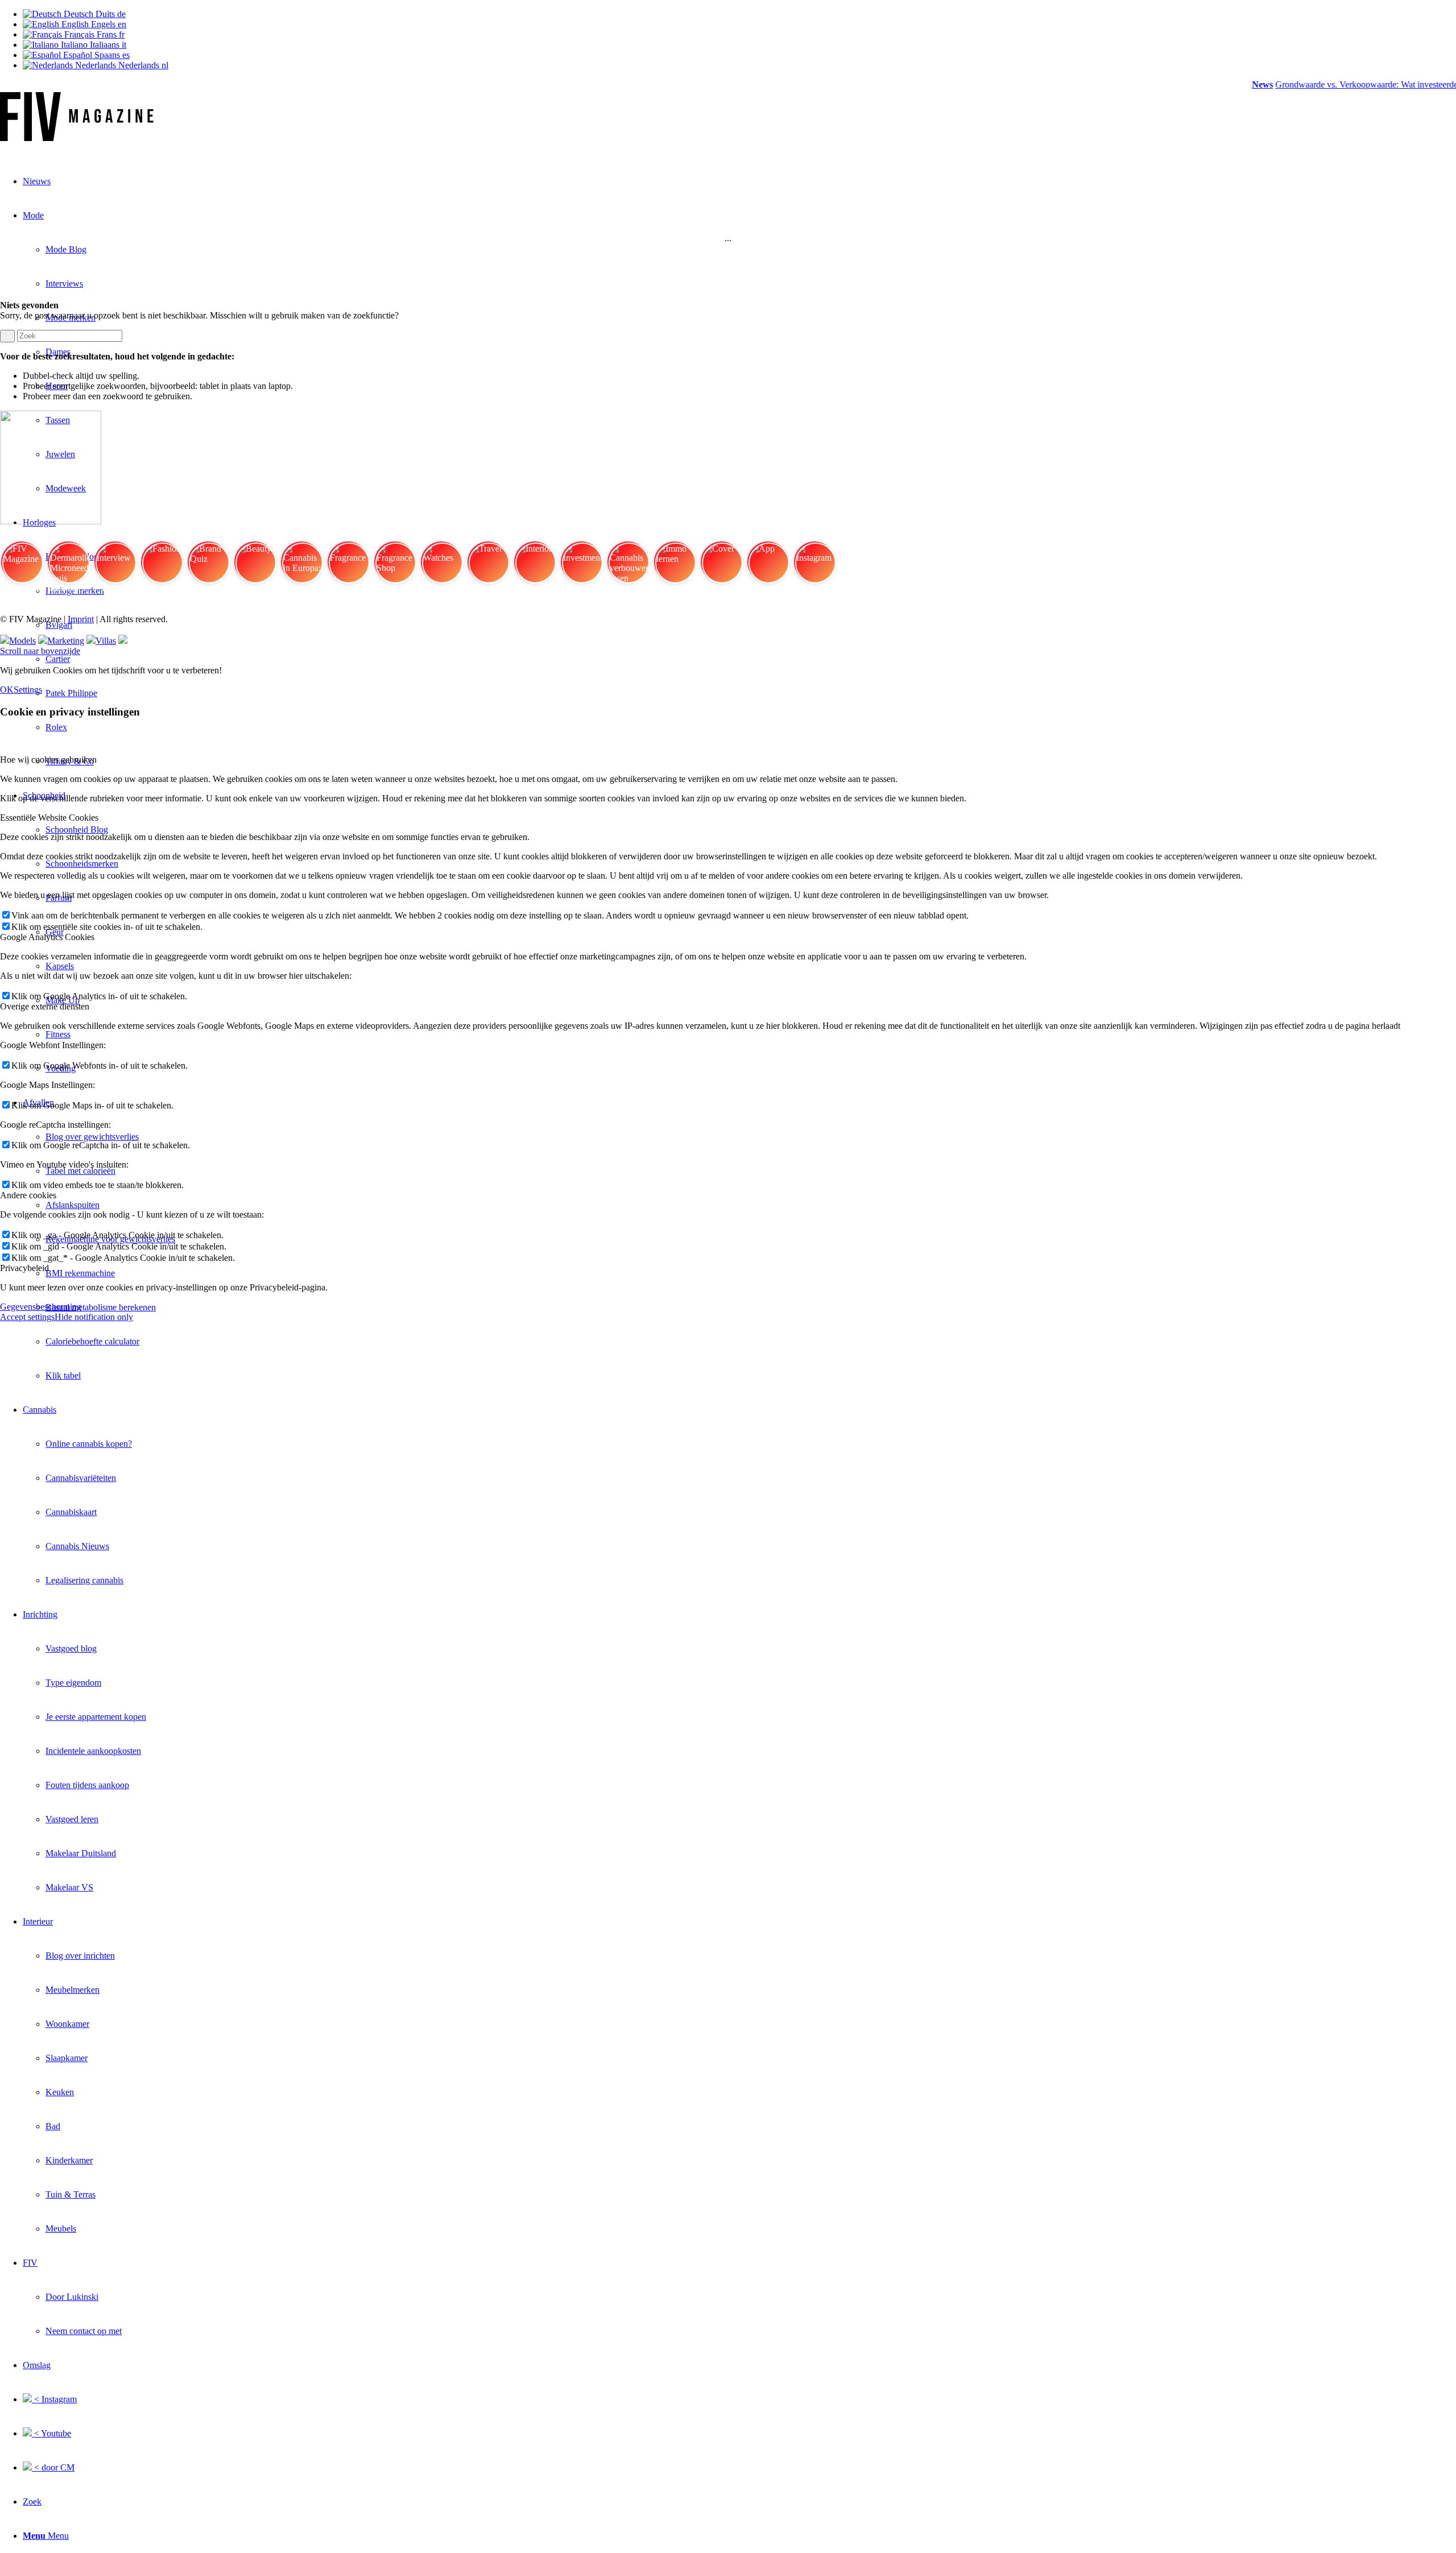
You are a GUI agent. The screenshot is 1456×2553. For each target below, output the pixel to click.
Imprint (81, 619)
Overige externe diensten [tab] (45, 1006)
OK (7, 690)
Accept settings (27, 1317)
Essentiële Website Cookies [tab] (49, 818)
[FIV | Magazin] (77, 138)
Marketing (66, 641)
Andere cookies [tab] (28, 1195)
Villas (106, 641)
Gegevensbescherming (41, 1307)
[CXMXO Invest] (123, 641)
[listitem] (22, 567)
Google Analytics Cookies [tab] (47, 937)
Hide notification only (94, 1317)
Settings (28, 690)
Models (22, 641)
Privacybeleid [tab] (24, 1268)
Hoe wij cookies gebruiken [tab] (48, 760)
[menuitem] (751, 1342)
